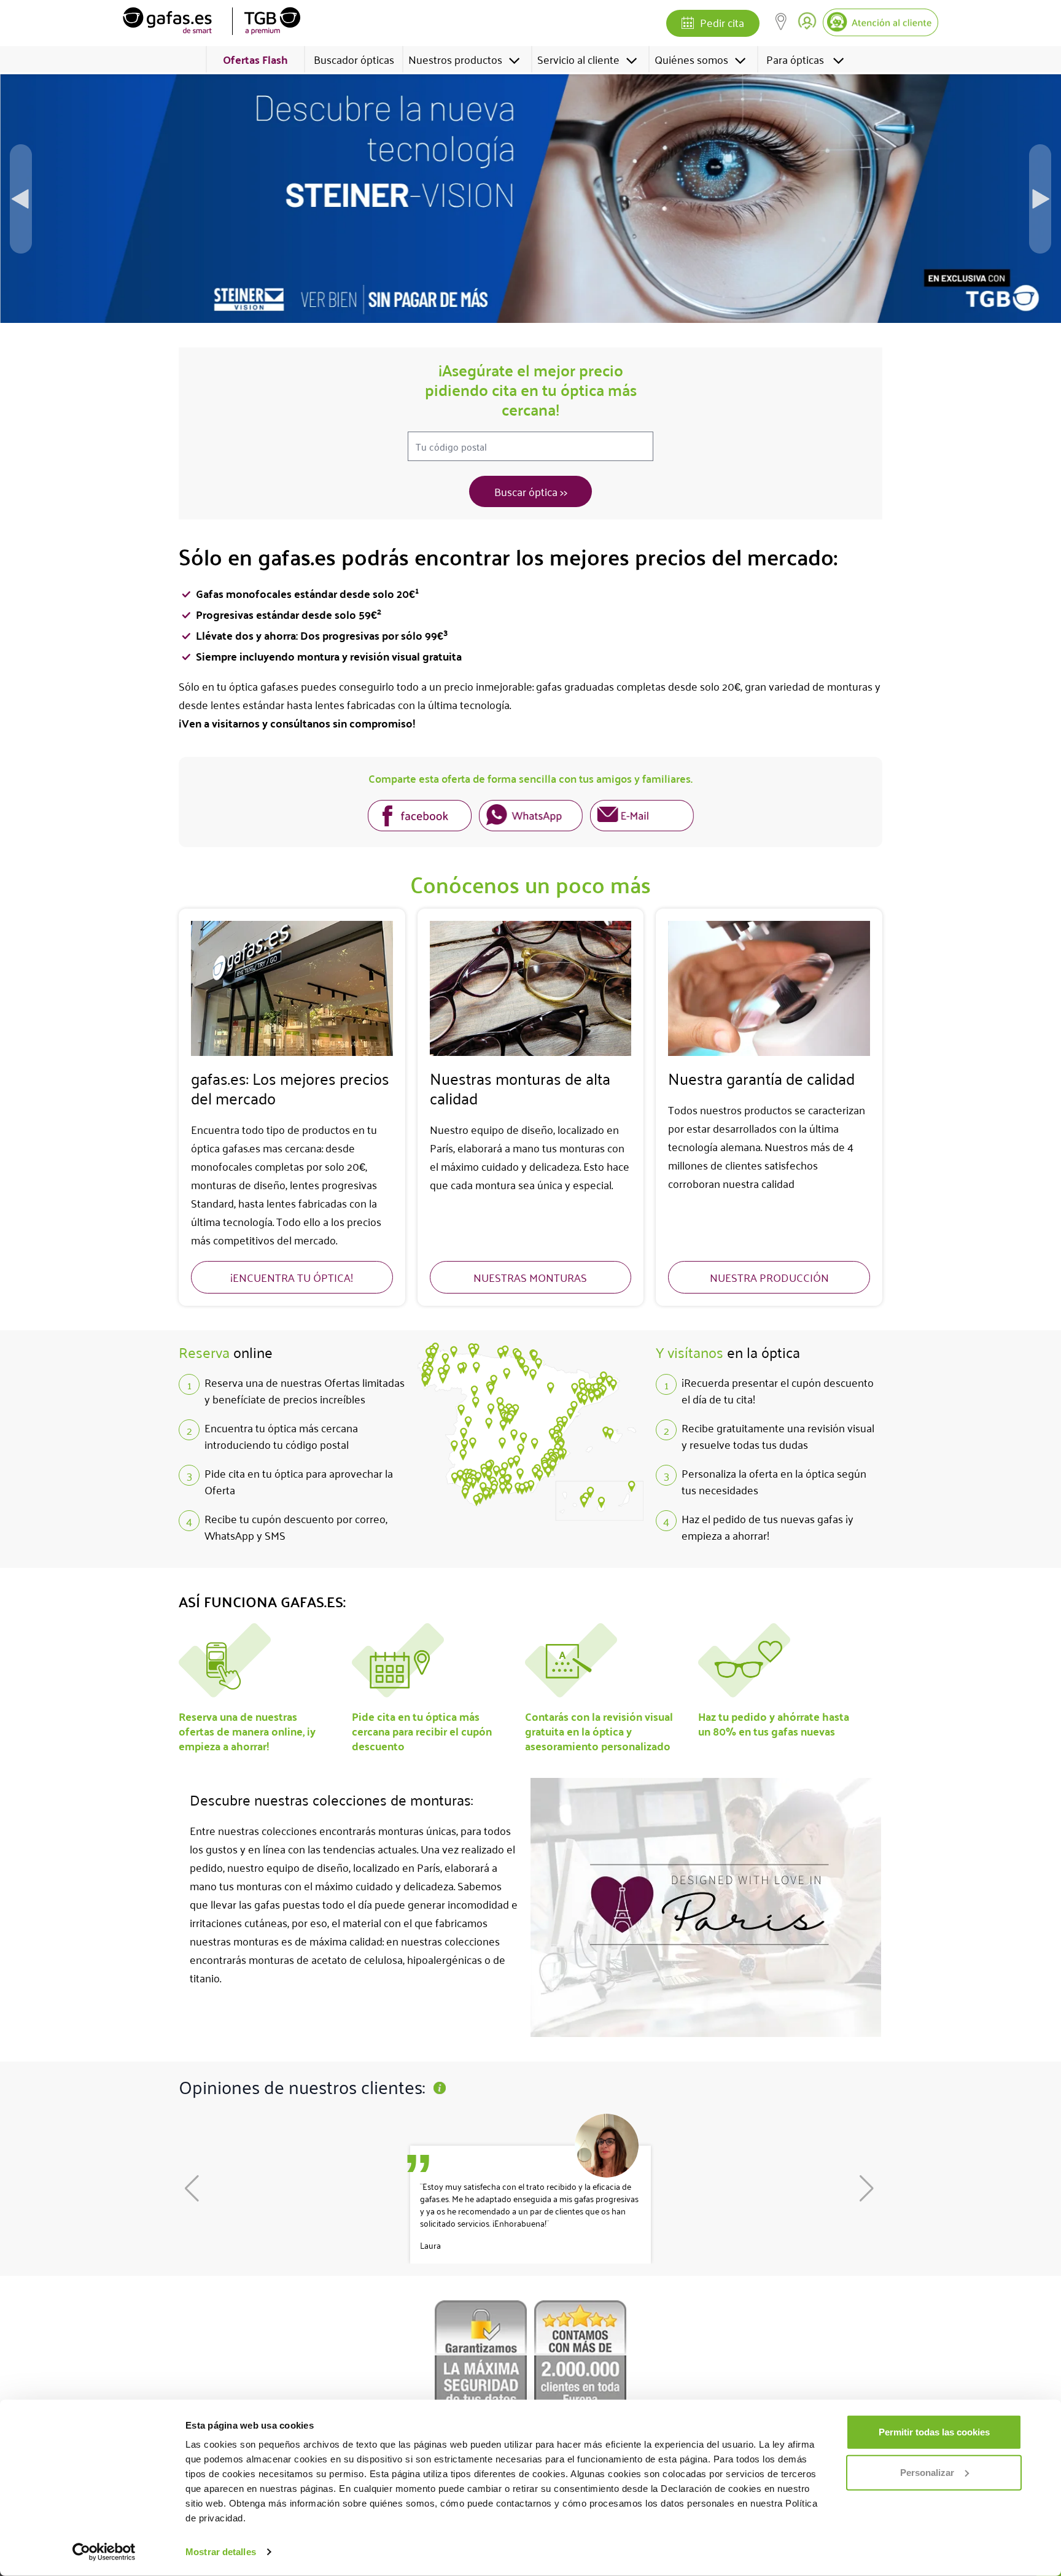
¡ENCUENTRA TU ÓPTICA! (292, 1277)
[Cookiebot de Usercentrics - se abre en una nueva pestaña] (104, 2552)
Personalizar (927, 2472)
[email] (642, 817)
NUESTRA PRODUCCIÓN (769, 1277)
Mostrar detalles (221, 2552)
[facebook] (420, 817)
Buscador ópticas (354, 59)
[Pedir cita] (688, 24)
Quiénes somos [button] (691, 59)
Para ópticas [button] (795, 59)
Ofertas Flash (255, 59)
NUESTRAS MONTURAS (530, 1277)
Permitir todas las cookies (934, 2432)
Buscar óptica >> (531, 491)
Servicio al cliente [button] (578, 59)
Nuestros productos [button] (455, 59)
